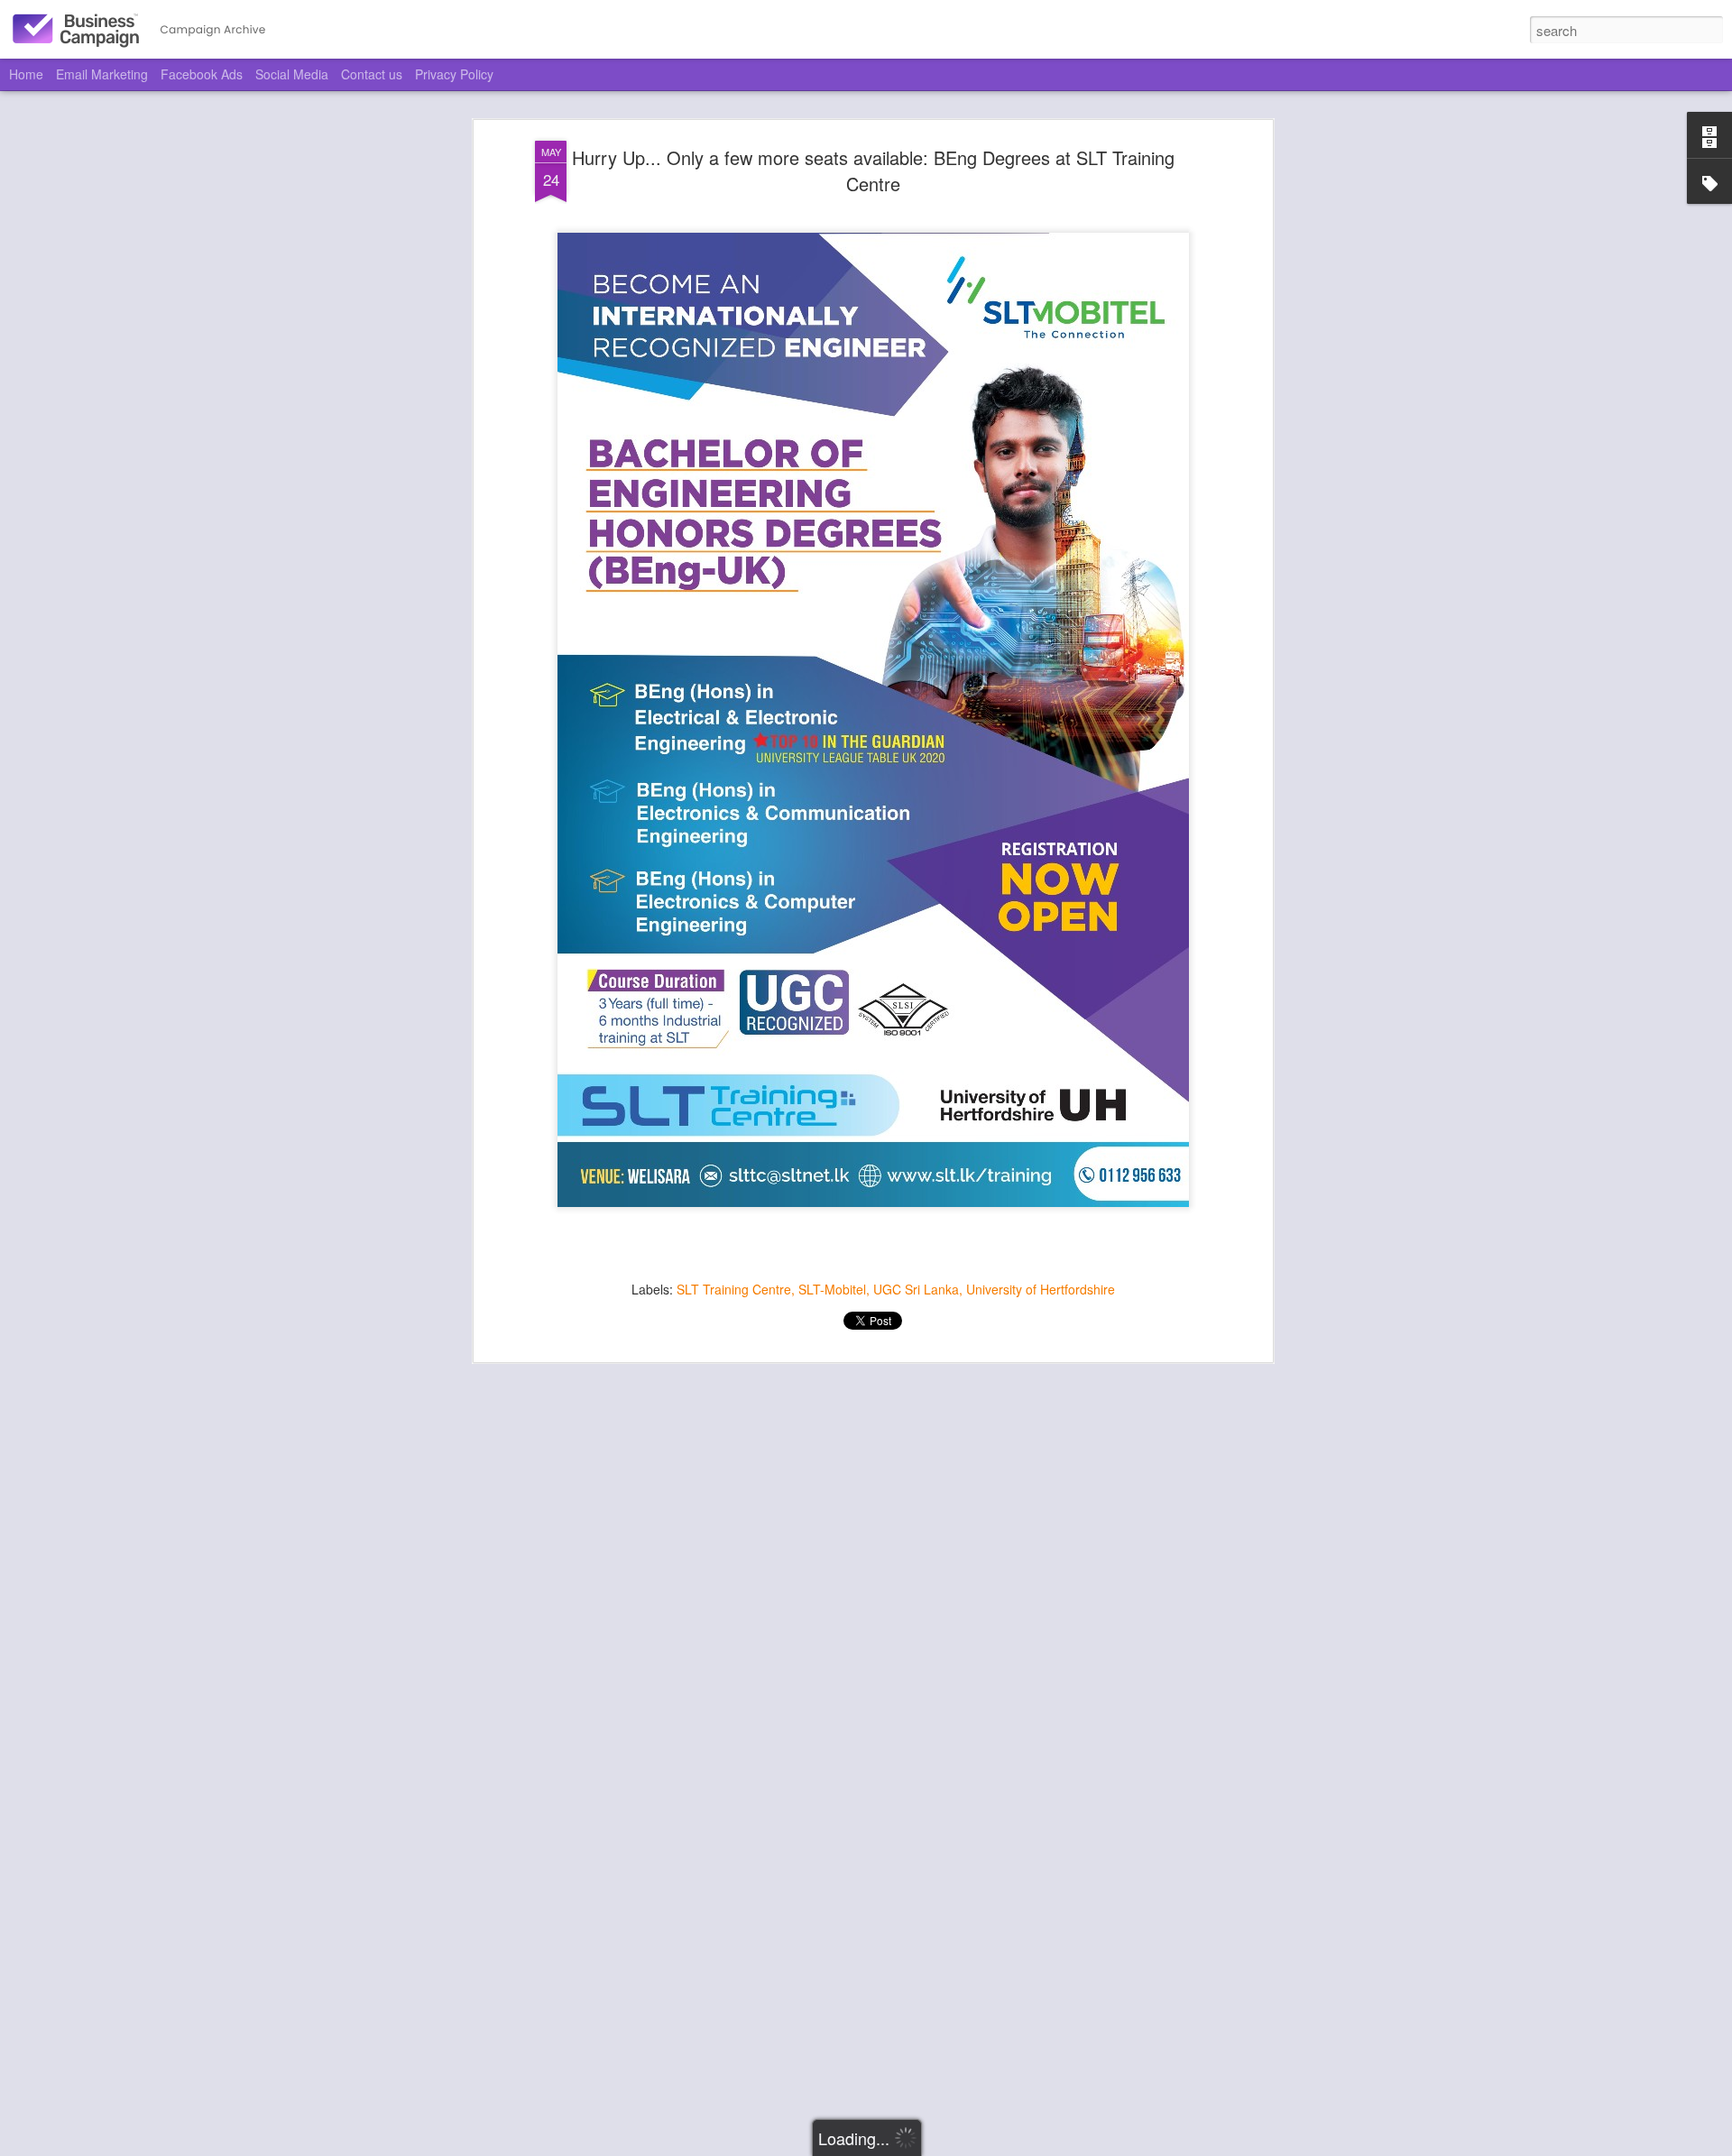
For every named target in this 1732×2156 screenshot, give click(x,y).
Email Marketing (102, 74)
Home (26, 74)
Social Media (292, 74)
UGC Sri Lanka (916, 1289)
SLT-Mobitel (832, 1289)
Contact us (372, 74)
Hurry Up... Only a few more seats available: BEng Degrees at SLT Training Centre (873, 170)
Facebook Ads (202, 74)
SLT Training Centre (734, 1289)
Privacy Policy (454, 74)
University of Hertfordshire (1041, 1289)
